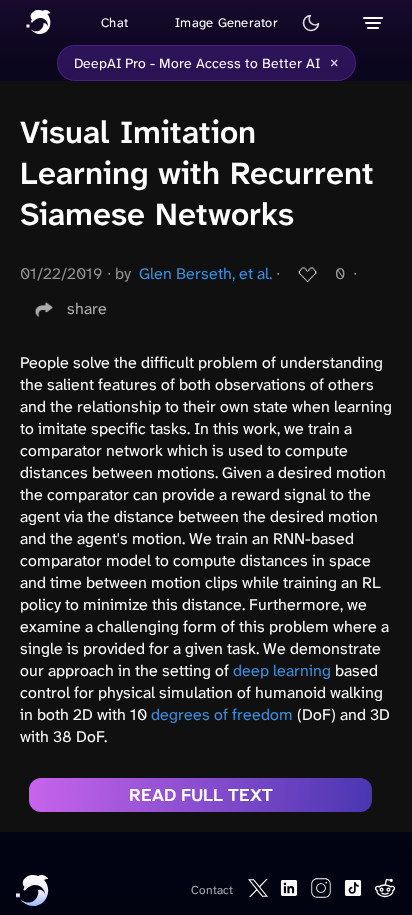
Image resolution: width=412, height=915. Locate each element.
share (87, 308)
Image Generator (226, 22)
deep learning (282, 670)
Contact (212, 890)
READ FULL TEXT (201, 795)
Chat (114, 22)
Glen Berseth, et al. (205, 273)
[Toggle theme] (311, 23)
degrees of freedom (222, 714)
